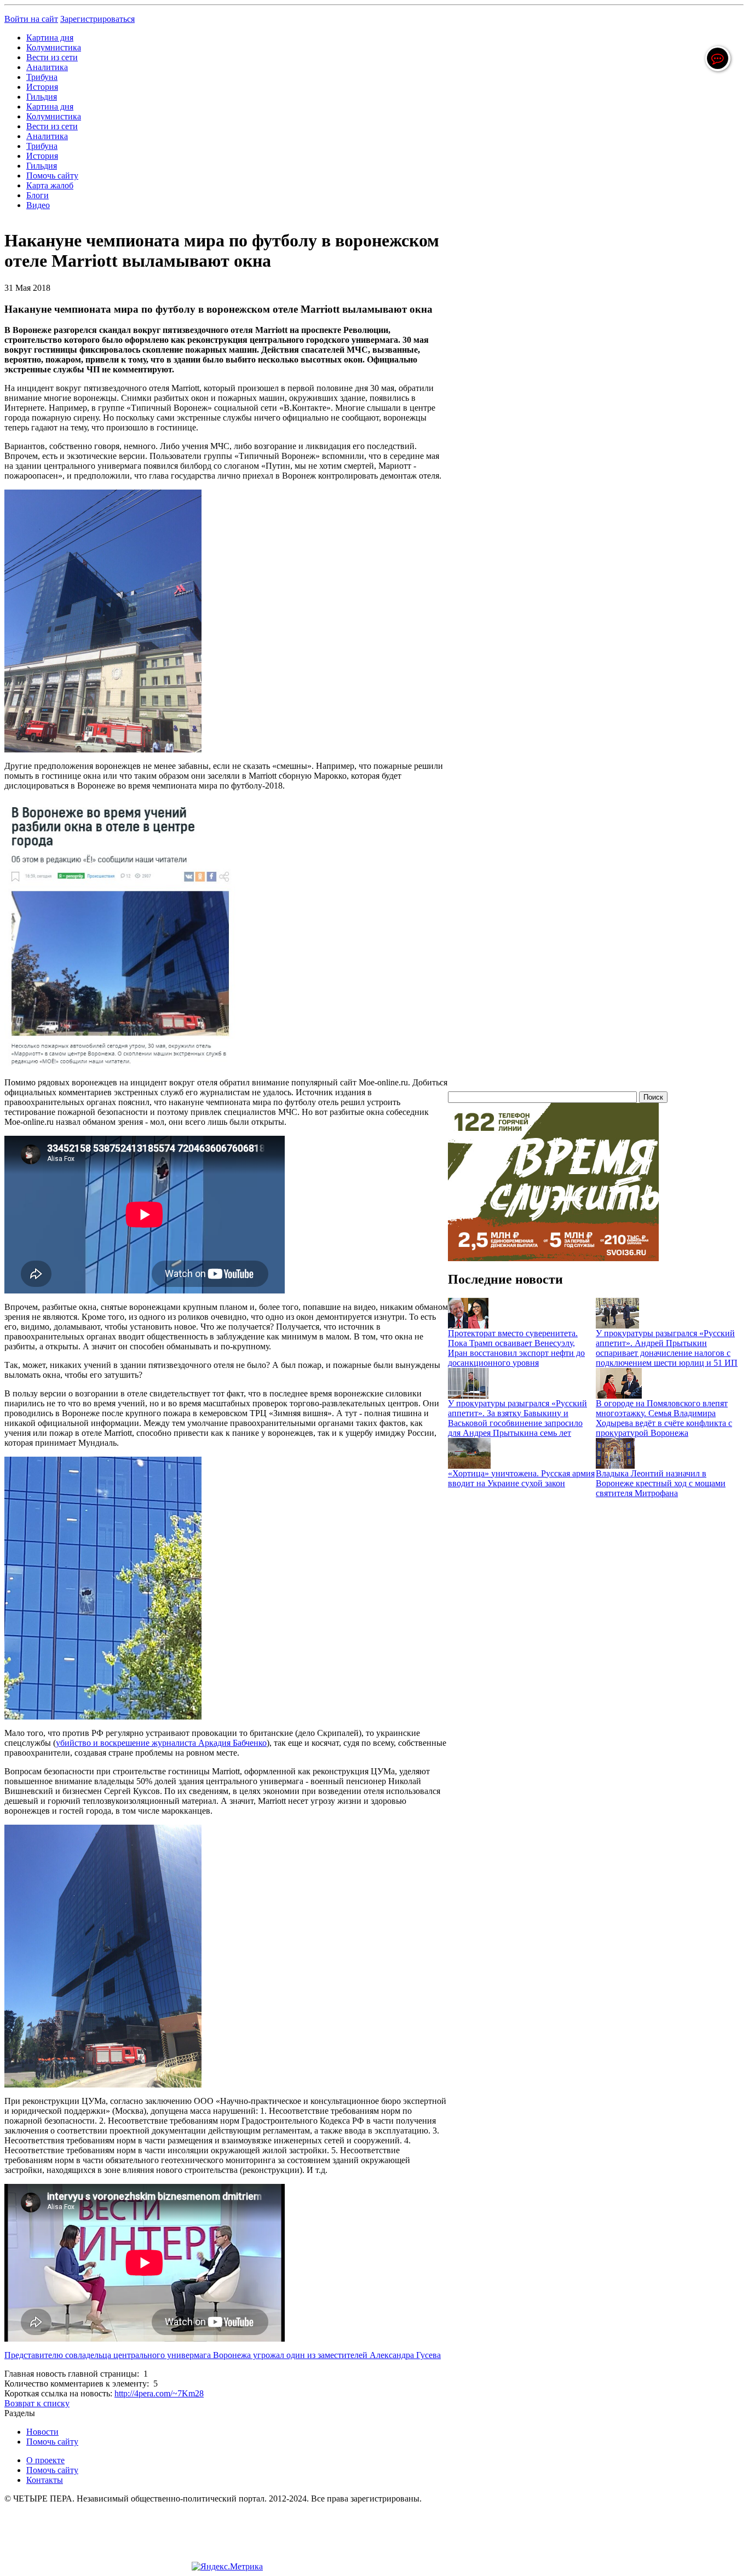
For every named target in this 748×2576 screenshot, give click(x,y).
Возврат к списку (37, 2403)
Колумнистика (54, 47)
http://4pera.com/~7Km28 (159, 2393)
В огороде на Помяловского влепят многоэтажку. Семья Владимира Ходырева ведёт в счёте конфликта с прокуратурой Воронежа (664, 1418)
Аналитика (47, 67)
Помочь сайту (52, 176)
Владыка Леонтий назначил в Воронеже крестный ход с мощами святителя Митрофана (661, 1483)
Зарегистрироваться (97, 19)
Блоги (38, 195)
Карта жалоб (50, 185)
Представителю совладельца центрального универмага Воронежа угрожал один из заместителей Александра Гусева (223, 2355)
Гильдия (42, 97)
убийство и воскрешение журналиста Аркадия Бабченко (161, 1743)
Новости (42, 2432)
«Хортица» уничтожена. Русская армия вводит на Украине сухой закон (521, 1478)
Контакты (45, 2480)
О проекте (45, 2460)
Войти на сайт (31, 19)
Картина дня (50, 38)
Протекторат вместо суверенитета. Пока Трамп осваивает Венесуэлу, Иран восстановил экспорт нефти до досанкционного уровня (516, 1348)
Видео (38, 205)
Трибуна (42, 77)
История (42, 87)
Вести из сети (52, 57)
